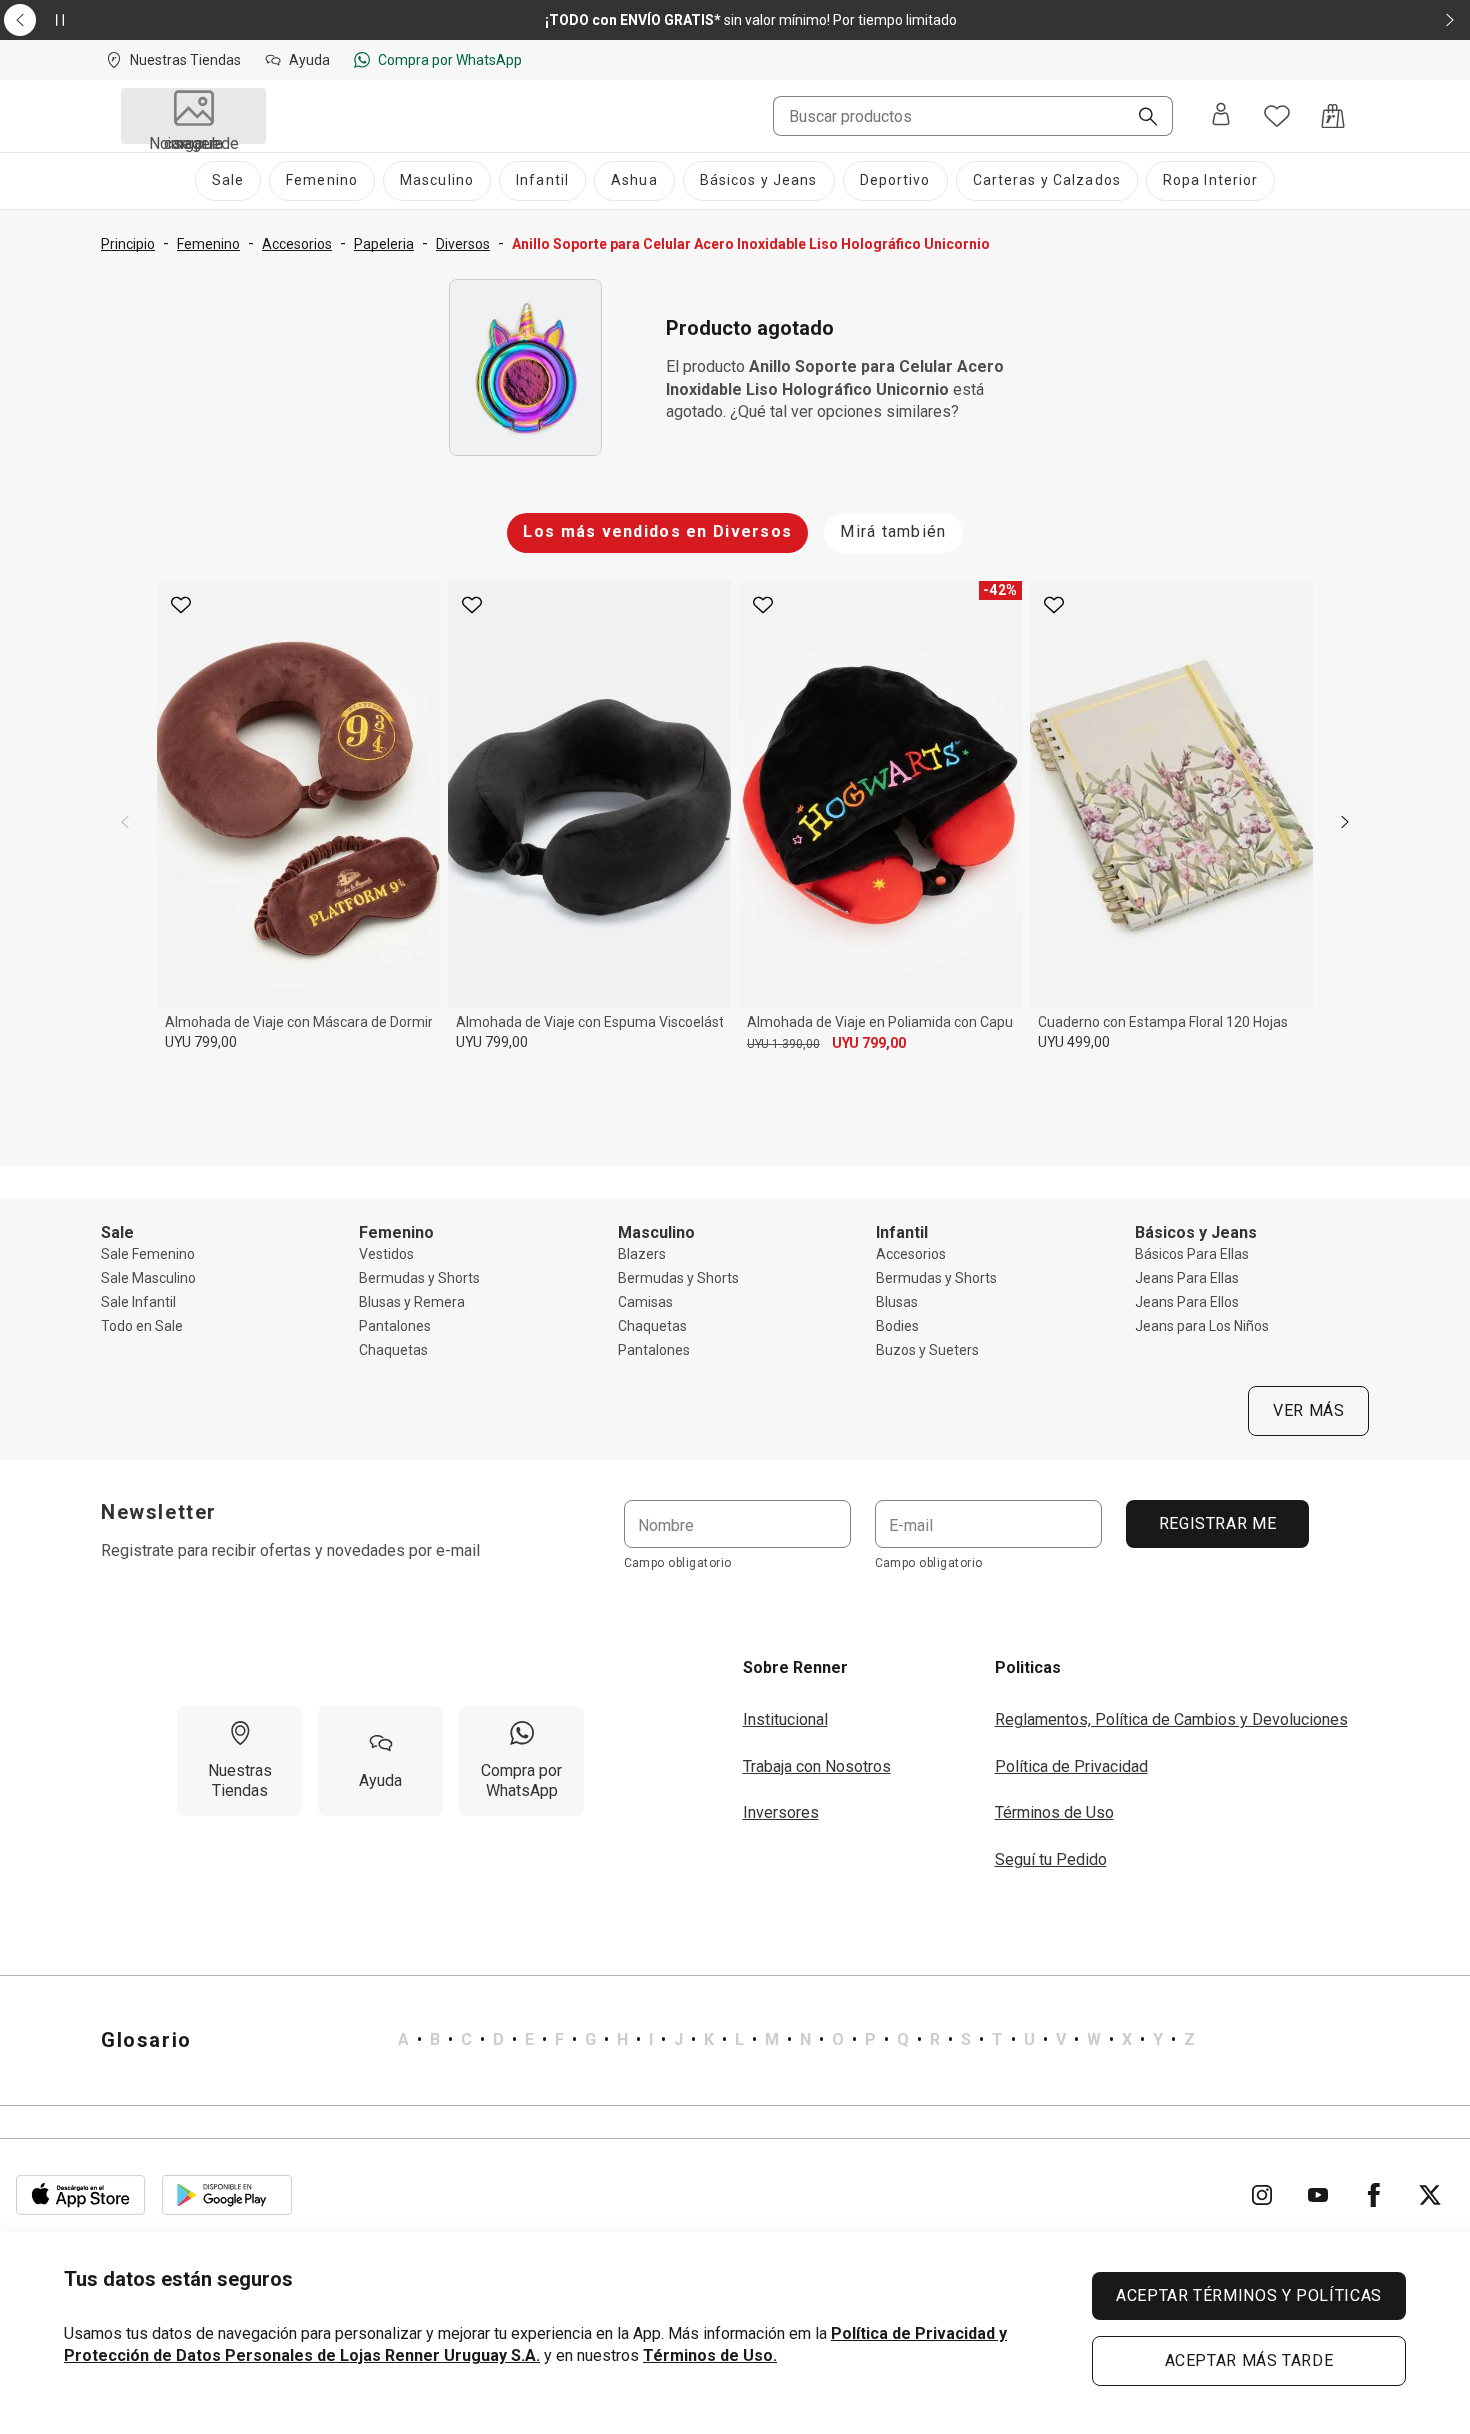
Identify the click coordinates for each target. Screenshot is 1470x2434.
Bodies (897, 1326)
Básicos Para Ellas (1192, 1254)
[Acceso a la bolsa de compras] (1333, 116)
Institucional (785, 1719)
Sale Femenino (148, 1254)
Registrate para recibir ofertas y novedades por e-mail (290, 1550)
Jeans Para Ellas (1187, 1278)
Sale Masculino (148, 1278)
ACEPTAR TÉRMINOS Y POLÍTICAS (1249, 2295)
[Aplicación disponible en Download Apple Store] (81, 2195)
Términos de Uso (1054, 1812)
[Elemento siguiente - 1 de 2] (1450, 20)
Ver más (1308, 1410)
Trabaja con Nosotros (817, 1766)
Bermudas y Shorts (419, 1278)
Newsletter (159, 1512)
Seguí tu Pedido (1051, 1859)
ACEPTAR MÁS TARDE (1249, 2360)
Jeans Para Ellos (1187, 1302)
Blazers (642, 1254)
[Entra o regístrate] (1221, 116)
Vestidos (386, 1254)
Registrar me (1217, 1523)
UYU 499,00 (1074, 1042)
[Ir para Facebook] (1374, 2195)
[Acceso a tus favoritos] (1277, 116)
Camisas (645, 1302)
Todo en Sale (142, 1326)
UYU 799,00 (201, 1042)
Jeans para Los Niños (1202, 1326)
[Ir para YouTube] (1318, 2195)
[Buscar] (1140, 118)
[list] (796, 2040)
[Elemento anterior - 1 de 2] (20, 20)
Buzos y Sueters (927, 1350)
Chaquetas (393, 1350)
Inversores (781, 1812)
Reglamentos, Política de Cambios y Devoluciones (1171, 1719)
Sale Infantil (138, 1302)
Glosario (146, 2040)
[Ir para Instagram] (1262, 2195)
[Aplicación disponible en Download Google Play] (227, 2195)
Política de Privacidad (1071, 1766)
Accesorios (911, 1254)
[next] (1345, 822)
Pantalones (395, 1326)
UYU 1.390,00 (783, 1044)
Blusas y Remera (412, 1302)
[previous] (125, 822)
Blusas (897, 1302)
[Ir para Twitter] (1430, 2195)
